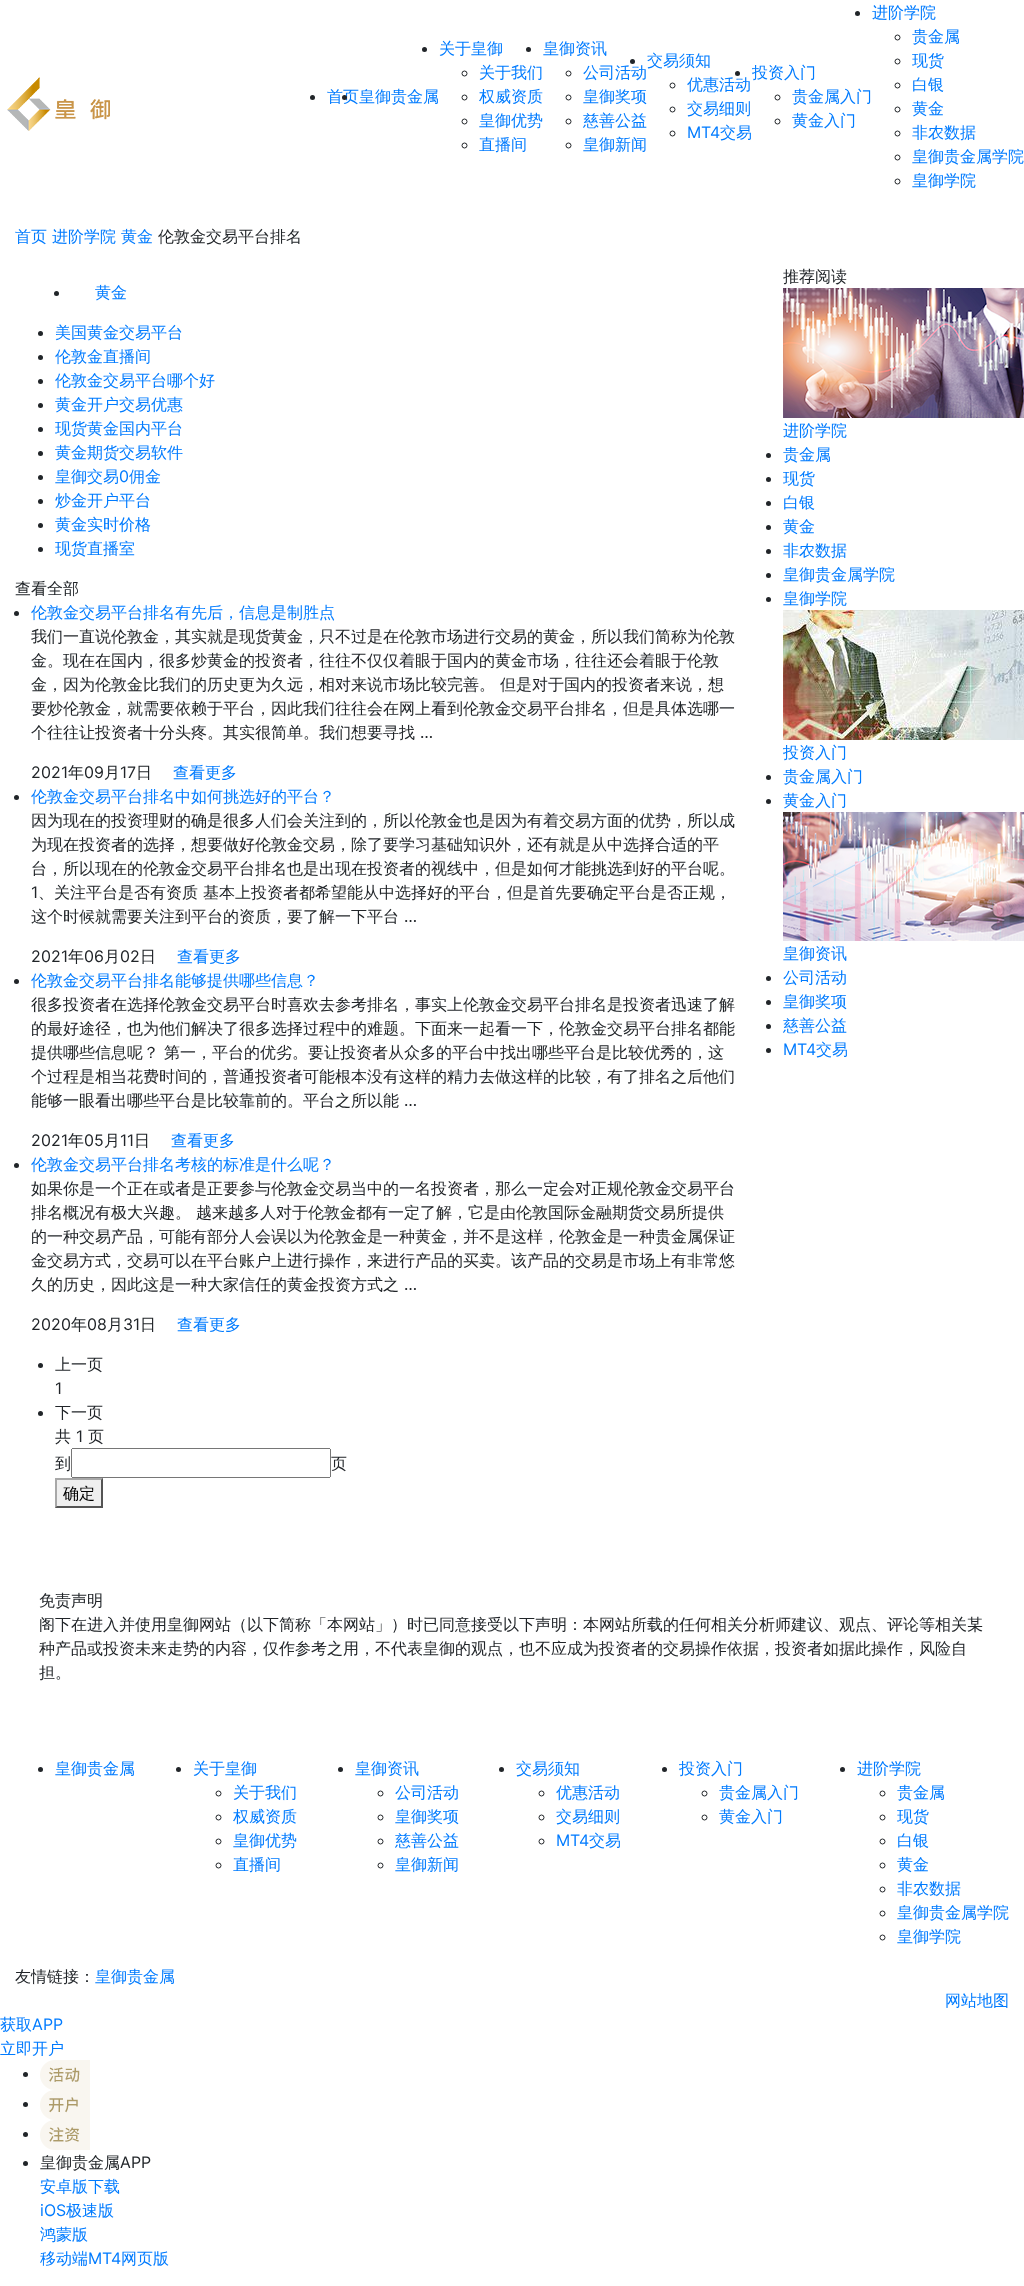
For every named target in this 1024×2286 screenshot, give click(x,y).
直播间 (503, 144)
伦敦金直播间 (103, 356)
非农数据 (944, 132)
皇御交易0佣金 (108, 476)
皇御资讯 (575, 48)
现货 (928, 60)
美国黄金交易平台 (119, 332)
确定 (79, 1493)
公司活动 (615, 72)
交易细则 (719, 108)
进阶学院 (904, 12)
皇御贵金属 (399, 96)
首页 (31, 236)
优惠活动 (719, 84)
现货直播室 (95, 548)
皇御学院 (944, 180)
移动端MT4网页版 (104, 2258)
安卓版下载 (80, 2186)
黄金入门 (824, 120)
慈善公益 (615, 120)
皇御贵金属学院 (968, 156)
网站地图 (977, 2000)
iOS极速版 (77, 2210)
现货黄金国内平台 (119, 428)
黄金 (928, 108)
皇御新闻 (615, 144)
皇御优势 (511, 120)
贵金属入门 (832, 96)
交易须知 (679, 60)
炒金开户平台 (103, 500)
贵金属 (936, 36)
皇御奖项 (615, 96)
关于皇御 (471, 48)
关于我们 (511, 72)
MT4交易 (719, 132)
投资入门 (784, 72)
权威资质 (511, 96)
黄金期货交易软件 (119, 452)
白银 (928, 84)
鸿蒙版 (64, 2234)
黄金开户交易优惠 (119, 404)
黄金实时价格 (103, 524)
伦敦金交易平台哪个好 (135, 380)
